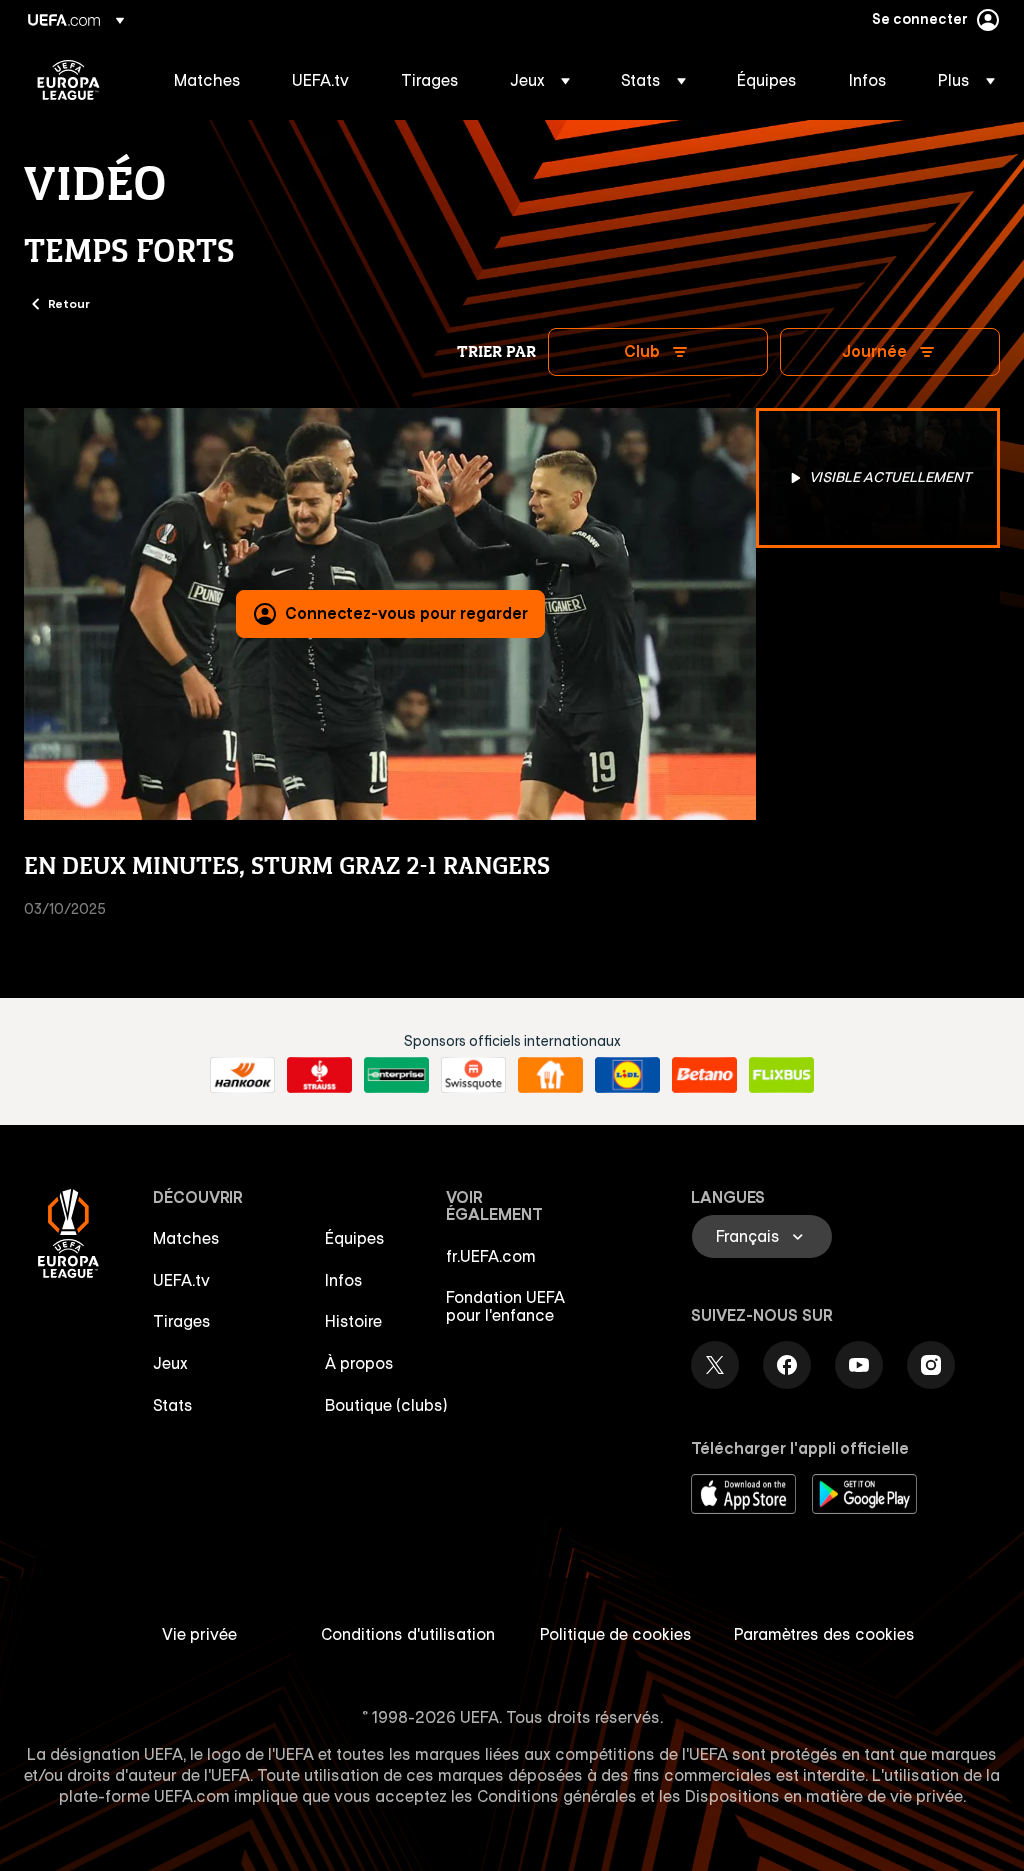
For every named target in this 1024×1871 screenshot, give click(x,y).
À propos (359, 1363)
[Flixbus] (781, 1075)
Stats (173, 1405)
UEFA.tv (181, 1280)
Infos (344, 1280)
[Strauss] (319, 1075)
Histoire (353, 1321)
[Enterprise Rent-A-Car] (396, 1075)
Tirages (182, 1321)
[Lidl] (627, 1075)
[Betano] (704, 1075)
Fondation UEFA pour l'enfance (505, 1306)
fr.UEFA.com (491, 1256)
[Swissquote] (473, 1075)
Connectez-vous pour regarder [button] (406, 613)
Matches (186, 1238)
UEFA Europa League (68, 80)
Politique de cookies (616, 1634)
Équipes (355, 1238)
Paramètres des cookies (824, 1634)
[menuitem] (208, 80)
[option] (878, 478)
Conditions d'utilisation (408, 1634)
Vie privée (199, 1634)
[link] (207, 80)
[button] (540, 80)
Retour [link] (69, 303)
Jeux (170, 1363)
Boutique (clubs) (386, 1405)
